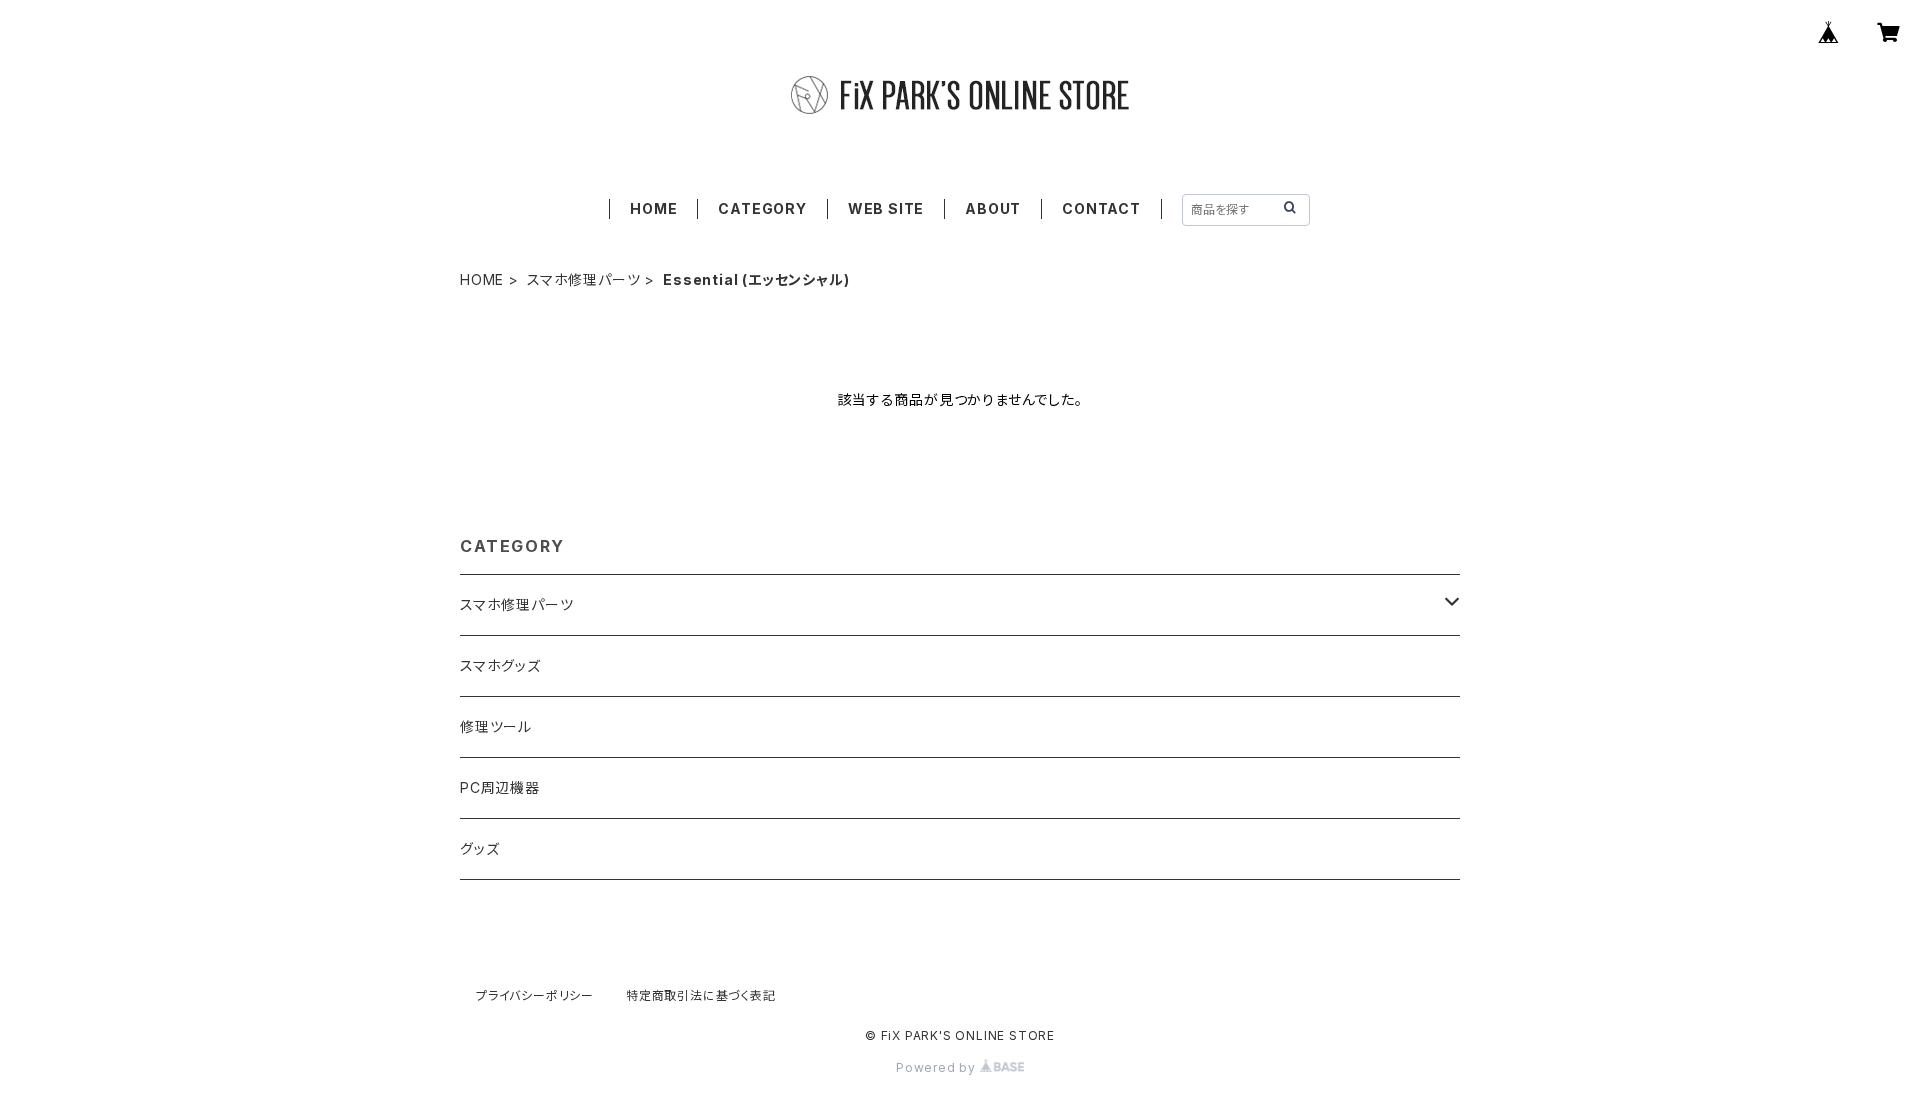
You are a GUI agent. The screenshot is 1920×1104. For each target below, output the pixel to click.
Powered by (938, 1067)
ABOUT (993, 208)
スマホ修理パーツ (583, 279)
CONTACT (1101, 208)
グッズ (479, 848)
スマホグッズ (500, 665)
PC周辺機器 (500, 787)
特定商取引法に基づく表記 (701, 995)
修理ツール (496, 726)
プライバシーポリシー (535, 995)
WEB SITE (886, 208)
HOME (653, 208)
